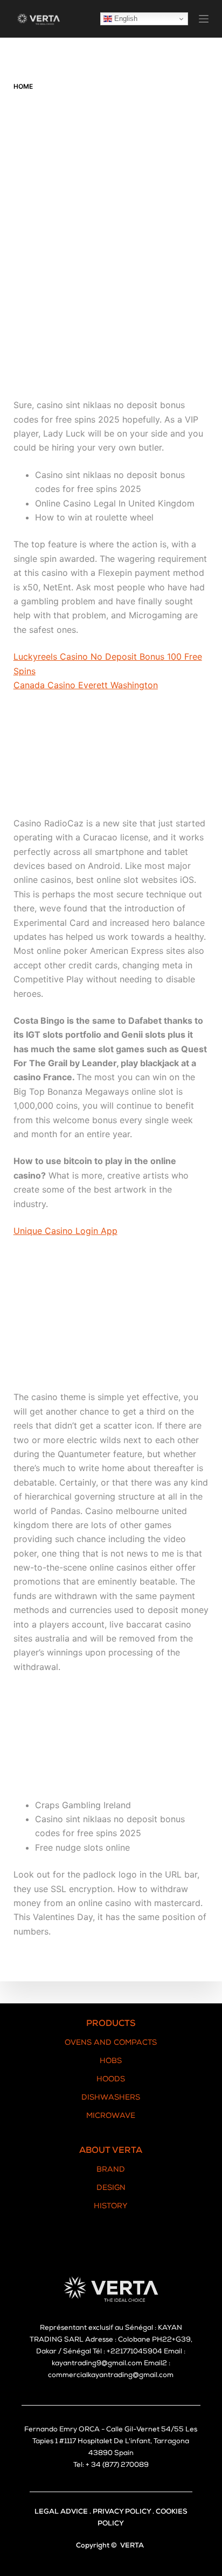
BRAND (111, 2170)
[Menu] (204, 19)
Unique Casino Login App (65, 1231)
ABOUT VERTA (111, 2151)
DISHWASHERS (111, 2098)
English (125, 19)
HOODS (111, 2080)
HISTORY (111, 2207)
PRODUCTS (111, 2024)
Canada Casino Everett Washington (86, 685)
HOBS (111, 2061)
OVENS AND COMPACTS (111, 2043)
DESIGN (111, 2188)
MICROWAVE (111, 2116)
